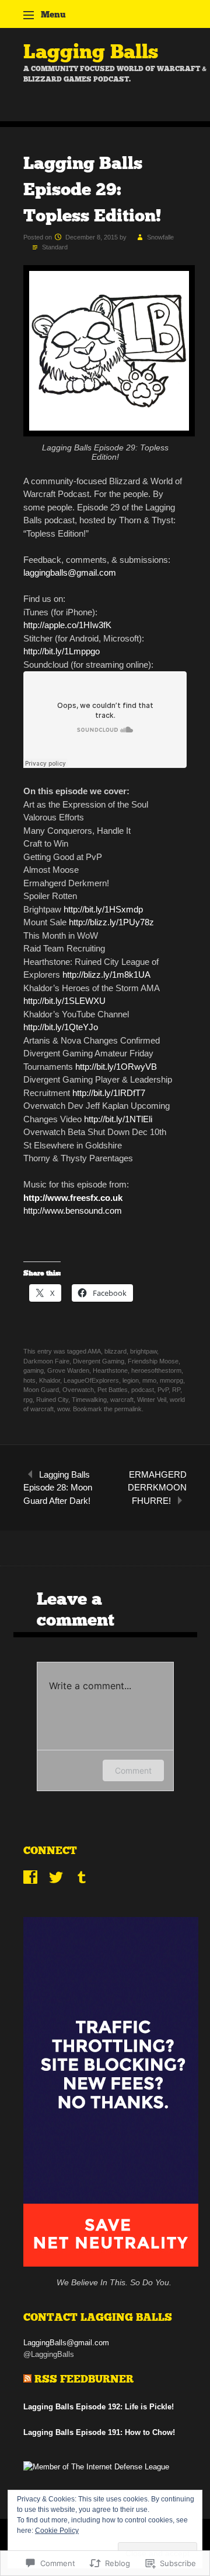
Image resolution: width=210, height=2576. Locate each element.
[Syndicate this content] (27, 2379)
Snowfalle (160, 237)
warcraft (122, 1400)
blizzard (116, 1351)
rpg (28, 1400)
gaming (34, 1370)
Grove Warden (68, 1370)
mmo (149, 1380)
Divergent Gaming (99, 1361)
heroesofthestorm (156, 1370)
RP (176, 1390)
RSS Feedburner (84, 2379)
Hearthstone (110, 1370)
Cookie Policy (57, 2531)
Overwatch (78, 1390)
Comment (133, 1770)
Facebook (30, 1877)
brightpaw (143, 1351)
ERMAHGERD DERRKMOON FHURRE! (157, 1488)
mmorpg (171, 1380)
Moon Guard (41, 1390)
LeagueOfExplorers (91, 1380)
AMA (94, 1351)
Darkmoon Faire (46, 1361)
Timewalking (89, 1400)
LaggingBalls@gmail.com (66, 2343)
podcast (143, 1390)
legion (131, 1380)
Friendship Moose (153, 1361)
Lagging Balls (91, 52)
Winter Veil (152, 1400)
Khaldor (50, 1380)
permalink (128, 1409)
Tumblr (82, 1877)
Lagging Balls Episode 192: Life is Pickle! (99, 2407)
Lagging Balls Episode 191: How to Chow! (99, 2432)
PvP (163, 1390)
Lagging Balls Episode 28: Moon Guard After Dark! (58, 1488)
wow (63, 1409)
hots (29, 1380)
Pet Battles (113, 1390)
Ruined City (52, 1400)
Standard (55, 247)
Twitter (56, 1877)
